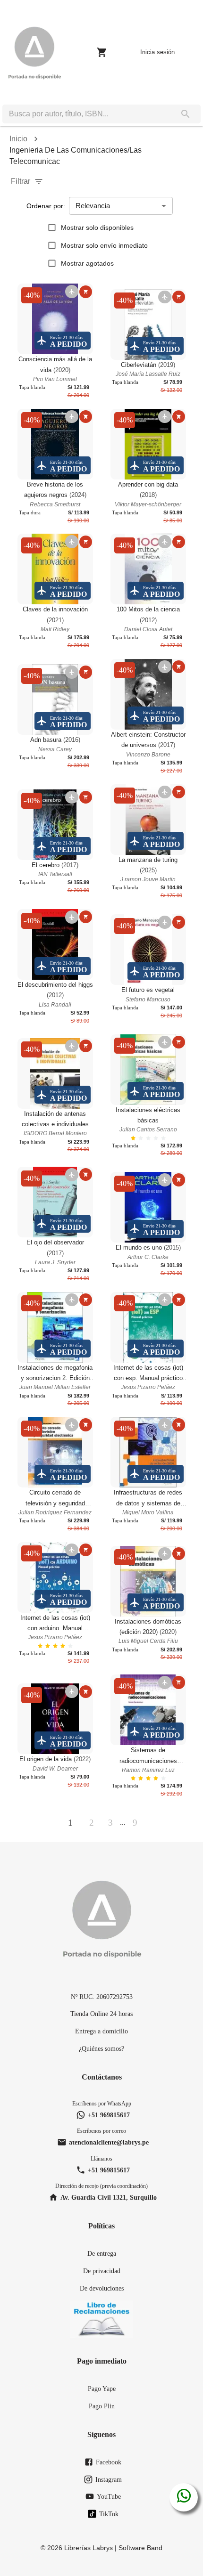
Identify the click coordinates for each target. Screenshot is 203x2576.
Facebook (109, 2462)
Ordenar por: (46, 206)
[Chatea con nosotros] (184, 2497)
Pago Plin (102, 2406)
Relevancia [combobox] (93, 206)
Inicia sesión (157, 52)
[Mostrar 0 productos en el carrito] (102, 52)
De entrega (102, 2253)
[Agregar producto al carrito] (86, 292)
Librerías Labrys (89, 2548)
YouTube (109, 2496)
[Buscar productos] (186, 114)
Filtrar (21, 181)
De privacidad (102, 2271)
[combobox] (86, 114)
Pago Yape (102, 2389)
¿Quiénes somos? (101, 2048)
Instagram (109, 2479)
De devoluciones (102, 2288)
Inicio (18, 139)
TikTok (109, 2514)
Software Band (140, 2548)
